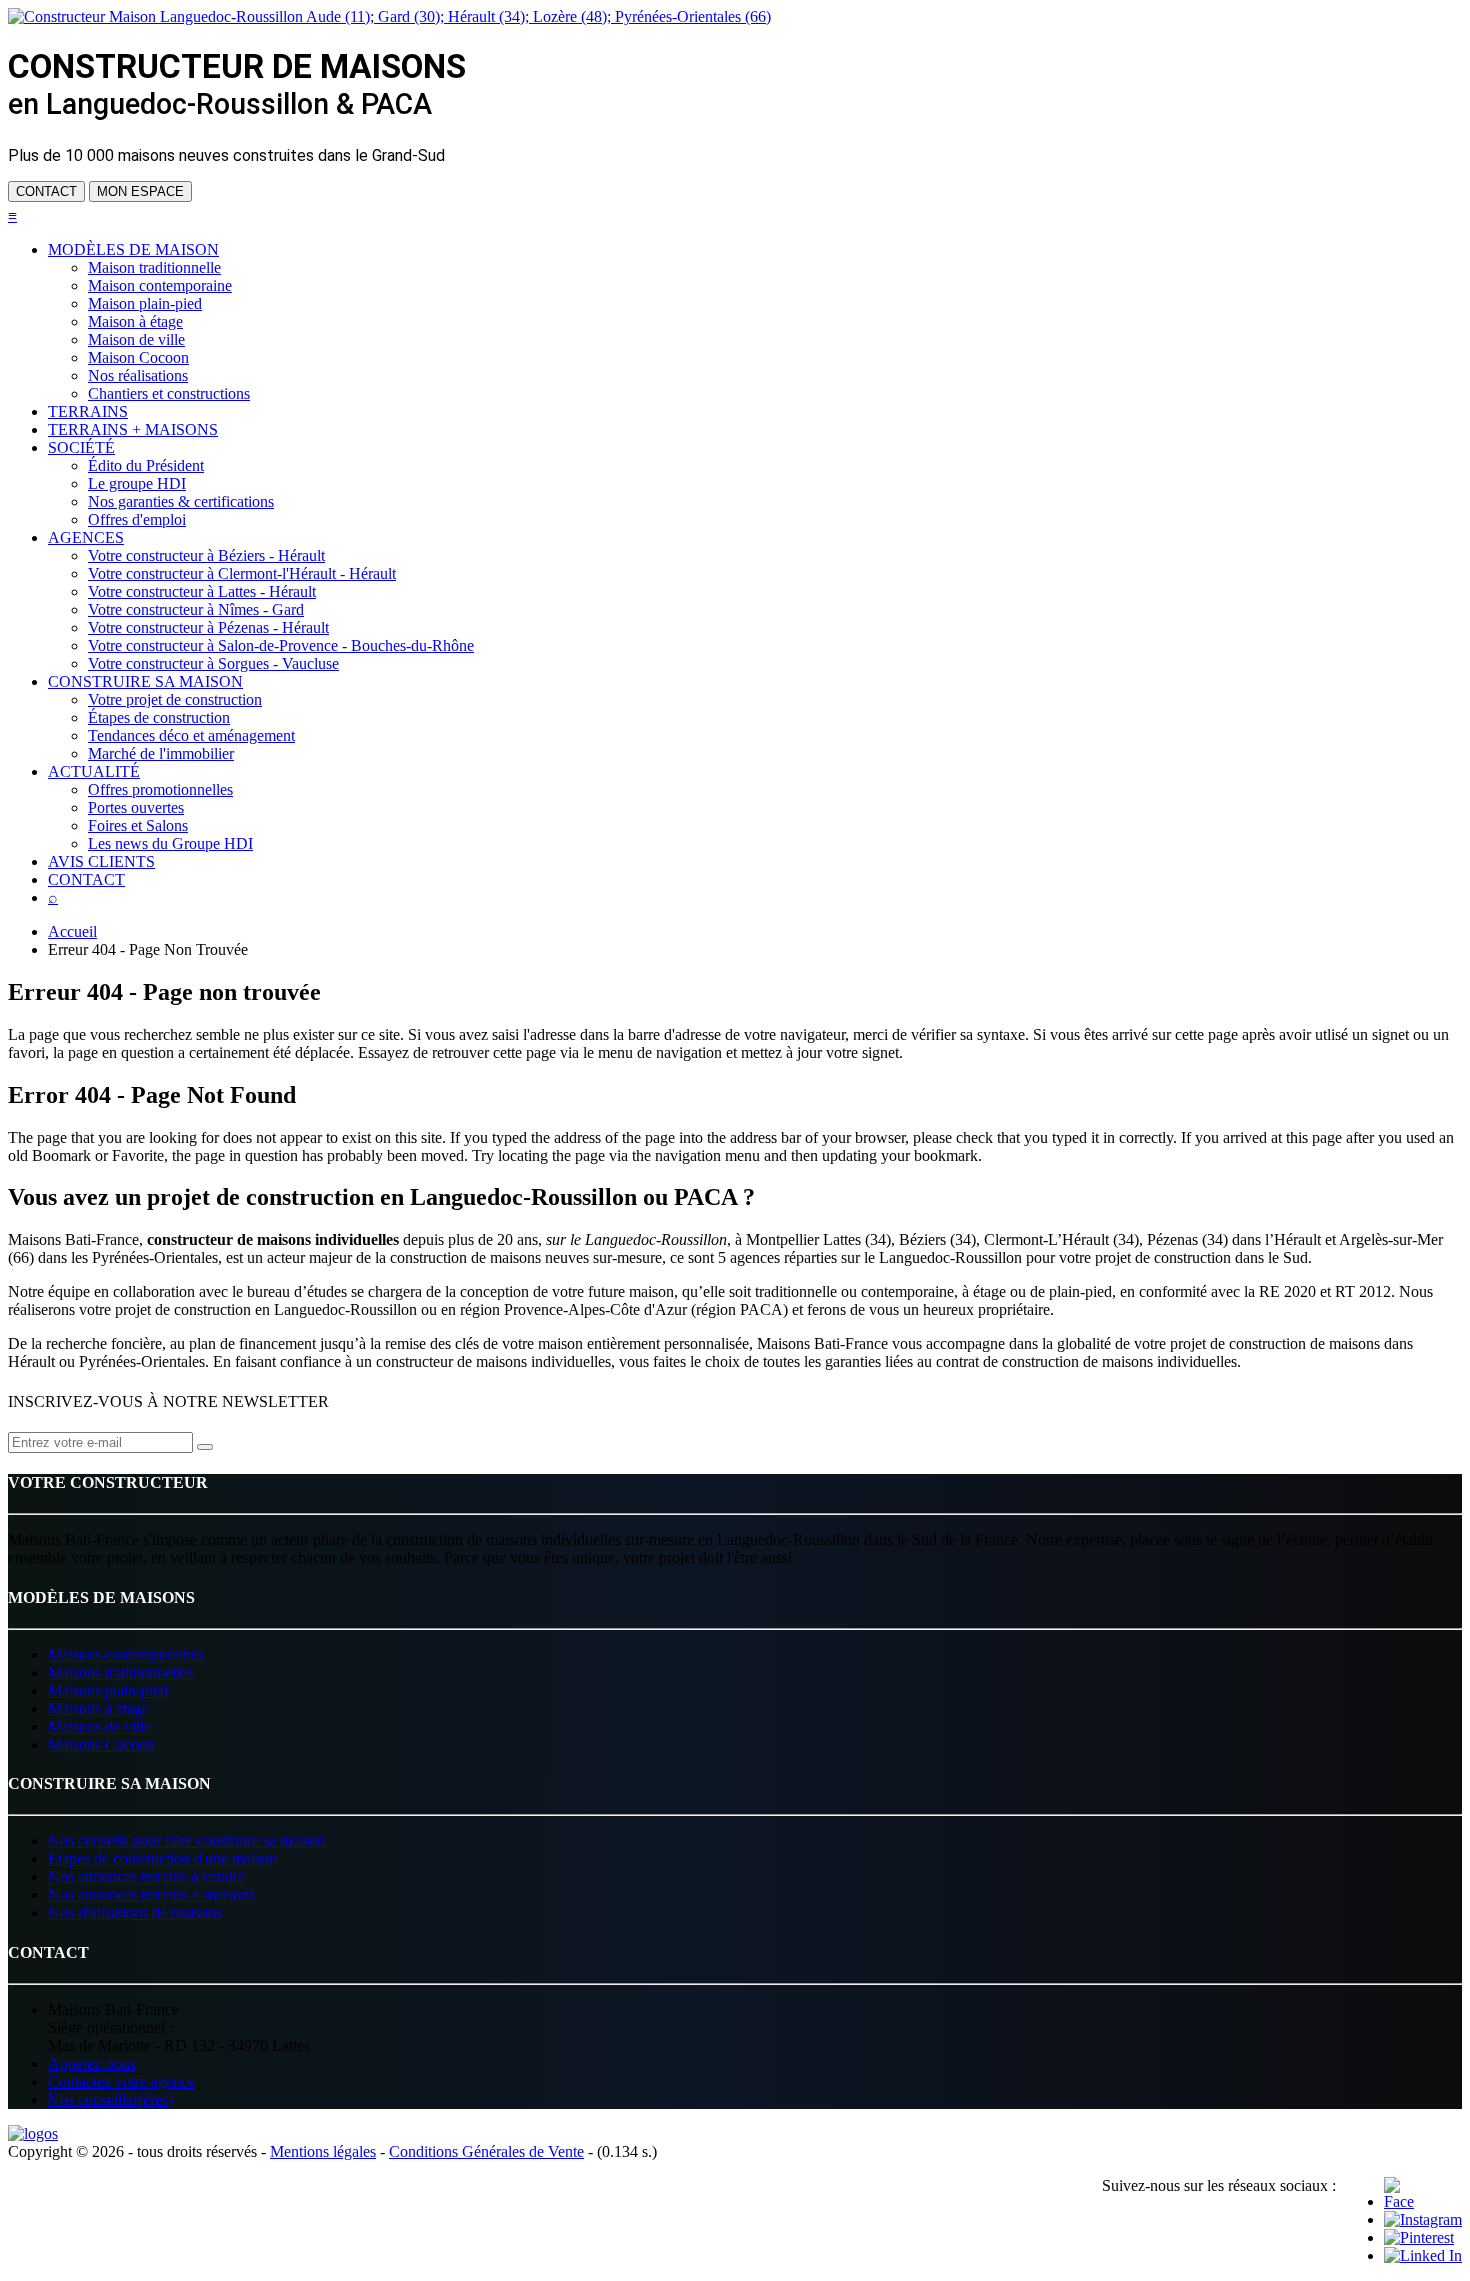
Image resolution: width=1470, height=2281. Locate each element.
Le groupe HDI (137, 483)
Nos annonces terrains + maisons (151, 1894)
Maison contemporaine (160, 285)
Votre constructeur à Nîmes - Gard (196, 609)
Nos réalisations (138, 375)
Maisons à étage (98, 1708)
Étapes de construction (159, 717)
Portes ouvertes (136, 807)
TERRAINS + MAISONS (133, 429)
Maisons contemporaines (126, 1654)
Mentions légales (323, 2151)
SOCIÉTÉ (81, 447)
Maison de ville (136, 339)
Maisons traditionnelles (120, 1672)
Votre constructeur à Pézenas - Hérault (208, 627)
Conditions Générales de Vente (486, 2151)
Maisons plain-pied (108, 1690)
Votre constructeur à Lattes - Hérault (202, 591)
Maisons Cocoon (101, 1744)
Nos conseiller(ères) (110, 2099)
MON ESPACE (140, 191)
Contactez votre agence (121, 2081)
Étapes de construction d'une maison (162, 1858)
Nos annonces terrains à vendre (146, 1876)
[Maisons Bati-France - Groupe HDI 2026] (33, 2133)
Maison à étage (135, 321)
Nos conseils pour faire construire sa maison (186, 1840)
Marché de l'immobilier (161, 753)
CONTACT (46, 191)
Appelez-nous (92, 2063)
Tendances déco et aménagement (191, 735)
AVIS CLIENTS (101, 861)
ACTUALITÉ (94, 771)
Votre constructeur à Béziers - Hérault (206, 555)
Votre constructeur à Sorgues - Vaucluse (213, 663)
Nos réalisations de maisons (135, 1912)
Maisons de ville (99, 1726)
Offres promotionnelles (160, 789)
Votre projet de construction (175, 699)
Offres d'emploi (137, 519)
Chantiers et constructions (169, 393)
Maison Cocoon (138, 357)
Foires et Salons (138, 825)
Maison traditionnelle (154, 267)
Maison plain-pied (145, 303)
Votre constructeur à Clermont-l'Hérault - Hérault (242, 573)
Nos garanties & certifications (181, 501)
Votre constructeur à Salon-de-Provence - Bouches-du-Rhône (281, 645)
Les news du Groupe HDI (170, 843)
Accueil (72, 931)
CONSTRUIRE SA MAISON (145, 681)
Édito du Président (146, 465)
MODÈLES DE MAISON (133, 249)
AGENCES (86, 537)
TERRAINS (88, 411)
